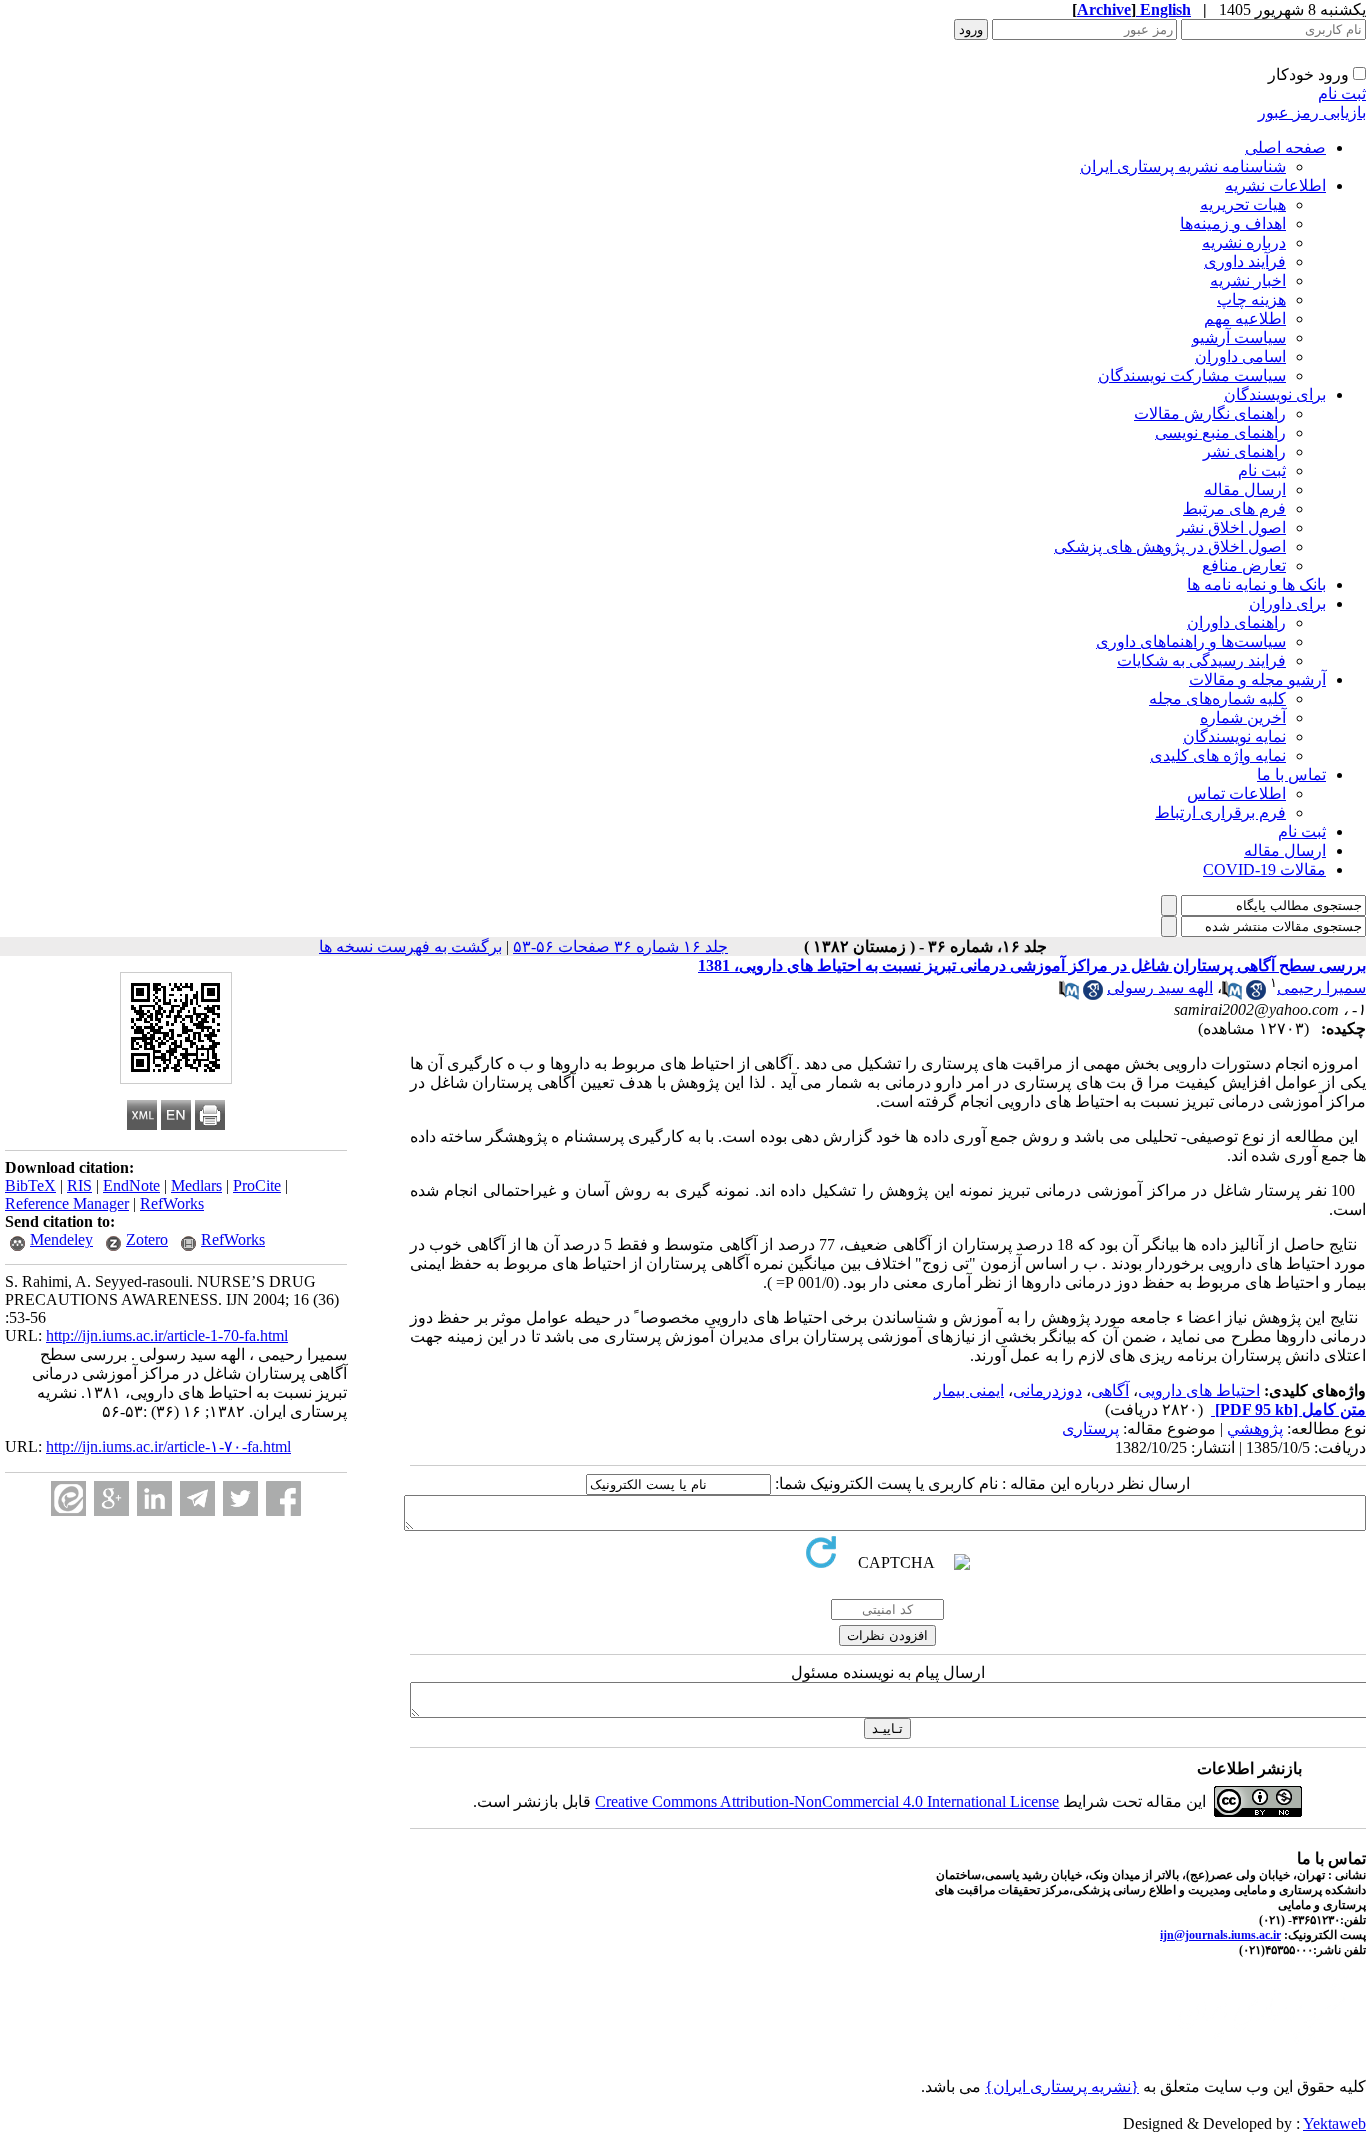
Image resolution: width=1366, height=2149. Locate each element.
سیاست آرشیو (1239, 337)
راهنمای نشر (1244, 451)
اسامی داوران (1240, 356)
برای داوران (1287, 603)
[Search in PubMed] (1232, 994)
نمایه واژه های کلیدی (1218, 755)
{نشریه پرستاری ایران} (1062, 2086)
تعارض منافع (1244, 565)
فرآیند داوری (1245, 261)
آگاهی (1110, 1390)
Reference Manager (67, 1203)
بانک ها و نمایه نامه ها (1256, 584)
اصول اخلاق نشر (1231, 527)
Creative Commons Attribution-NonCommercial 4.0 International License (827, 1801)
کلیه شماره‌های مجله (1217, 698)
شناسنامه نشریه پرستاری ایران (1183, 166)
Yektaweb (1334, 2123)
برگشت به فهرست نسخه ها (410, 946)
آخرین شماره (1243, 717)
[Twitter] (240, 1498)
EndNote (131, 1185)
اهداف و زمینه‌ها (1233, 223)
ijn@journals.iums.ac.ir (1220, 1935)
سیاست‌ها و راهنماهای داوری (1191, 641)
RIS (79, 1185)
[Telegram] (197, 1498)
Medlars (196, 1185)
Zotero (147, 1239)
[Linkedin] (154, 1498)
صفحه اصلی (1285, 147)
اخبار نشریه (1248, 280)
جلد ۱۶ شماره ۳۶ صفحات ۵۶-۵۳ (620, 946)
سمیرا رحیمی (1321, 987)
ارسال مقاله (1245, 489)
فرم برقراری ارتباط (1220, 812)
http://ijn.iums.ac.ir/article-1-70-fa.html (167, 1335)
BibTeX (30, 1185)
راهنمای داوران (1236, 622)
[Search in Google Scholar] (1256, 994)
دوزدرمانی (1047, 1390)
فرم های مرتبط (1234, 508)
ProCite (257, 1185)
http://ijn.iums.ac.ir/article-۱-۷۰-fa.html (168, 1446)
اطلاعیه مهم (1245, 318)
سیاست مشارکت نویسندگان (1192, 375)
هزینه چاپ (1251, 299)
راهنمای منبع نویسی (1220, 432)
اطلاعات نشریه (1275, 185)
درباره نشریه (1244, 242)
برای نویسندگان (1275, 394)
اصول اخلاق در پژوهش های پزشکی (1170, 546)
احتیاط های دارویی (1199, 1390)
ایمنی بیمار (969, 1390)
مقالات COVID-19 (1264, 869)
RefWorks (172, 1203)
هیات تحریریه (1243, 204)
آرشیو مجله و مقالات (1257, 679)
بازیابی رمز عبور (1312, 112)
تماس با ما (1291, 774)
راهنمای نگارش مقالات (1210, 413)
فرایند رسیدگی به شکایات (1201, 660)
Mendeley (61, 1239)
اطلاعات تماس (1236, 793)
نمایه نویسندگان (1234, 736)
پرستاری (1090, 1428)
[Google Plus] (111, 1498)
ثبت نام (1342, 93)
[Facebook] (283, 1498)
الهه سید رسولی (1160, 987)
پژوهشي (1255, 1428)
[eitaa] (68, 1498)
